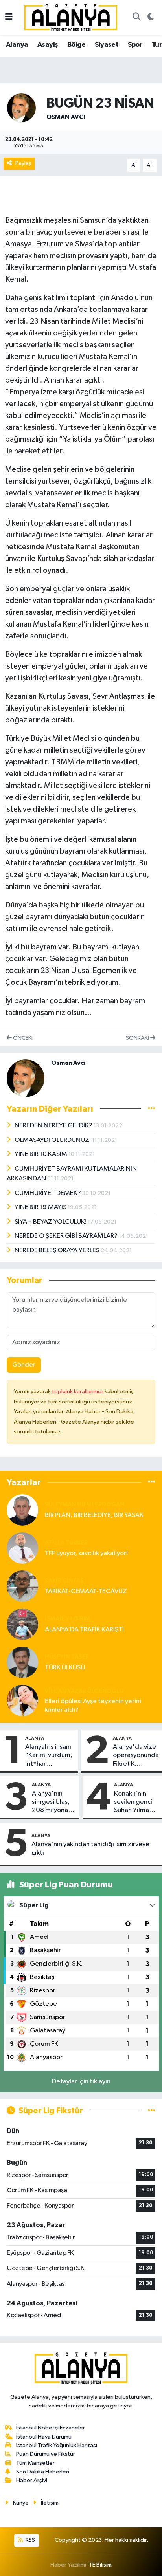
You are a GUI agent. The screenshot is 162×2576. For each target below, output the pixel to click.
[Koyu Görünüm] (150, 18)
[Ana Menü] (9, 17)
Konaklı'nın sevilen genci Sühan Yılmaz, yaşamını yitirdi (136, 1803)
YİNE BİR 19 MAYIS (41, 1207)
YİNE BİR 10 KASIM (41, 1154)
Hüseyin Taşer (67, 1657)
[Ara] (136, 18)
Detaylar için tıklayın (81, 2082)
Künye (21, 2503)
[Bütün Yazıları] (152, 1109)
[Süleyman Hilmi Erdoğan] (22, 1510)
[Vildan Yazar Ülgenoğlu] (22, 1700)
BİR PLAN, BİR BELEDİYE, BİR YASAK (94, 1515)
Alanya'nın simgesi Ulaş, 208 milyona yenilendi (51, 1803)
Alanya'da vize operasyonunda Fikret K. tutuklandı (136, 1756)
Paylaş (23, 163)
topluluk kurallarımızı (78, 1392)
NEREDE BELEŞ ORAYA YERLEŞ (58, 1250)
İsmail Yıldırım (67, 1619)
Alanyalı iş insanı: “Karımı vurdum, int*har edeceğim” (49, 1756)
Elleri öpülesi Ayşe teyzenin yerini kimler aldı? (93, 1706)
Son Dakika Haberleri (43, 2472)
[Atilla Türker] (22, 1548)
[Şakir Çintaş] (22, 1586)
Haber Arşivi (32, 2480)
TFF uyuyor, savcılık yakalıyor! (86, 1553)
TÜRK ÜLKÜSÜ (65, 1668)
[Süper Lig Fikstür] (152, 2111)
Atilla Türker (66, 1543)
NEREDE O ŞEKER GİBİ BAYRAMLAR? (67, 1236)
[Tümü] (152, 1482)
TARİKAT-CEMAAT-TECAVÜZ (86, 1591)
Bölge (76, 45)
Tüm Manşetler (35, 2463)
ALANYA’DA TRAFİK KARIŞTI (84, 1630)
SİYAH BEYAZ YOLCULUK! (51, 1222)
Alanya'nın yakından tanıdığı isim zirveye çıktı (90, 1849)
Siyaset (107, 45)
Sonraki (138, 1038)
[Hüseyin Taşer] (22, 1662)
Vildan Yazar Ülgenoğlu (84, 1691)
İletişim (50, 2503)
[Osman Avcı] (21, 108)
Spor (135, 45)
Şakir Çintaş (64, 1581)
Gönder (24, 1365)
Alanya (17, 45)
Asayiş (48, 45)
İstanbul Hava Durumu (44, 2437)
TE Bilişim (100, 2565)
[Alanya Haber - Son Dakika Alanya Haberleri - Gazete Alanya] (71, 17)
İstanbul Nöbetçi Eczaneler (51, 2428)
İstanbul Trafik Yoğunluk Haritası (57, 2445)
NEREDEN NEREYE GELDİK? (54, 1126)
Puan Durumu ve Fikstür (46, 2454)
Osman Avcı (66, 117)
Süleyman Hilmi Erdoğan (85, 1505)
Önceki (22, 1038)
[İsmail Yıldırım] (22, 1624)
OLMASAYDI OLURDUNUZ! (53, 1140)
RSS (30, 2540)
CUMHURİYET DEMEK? (48, 1193)
